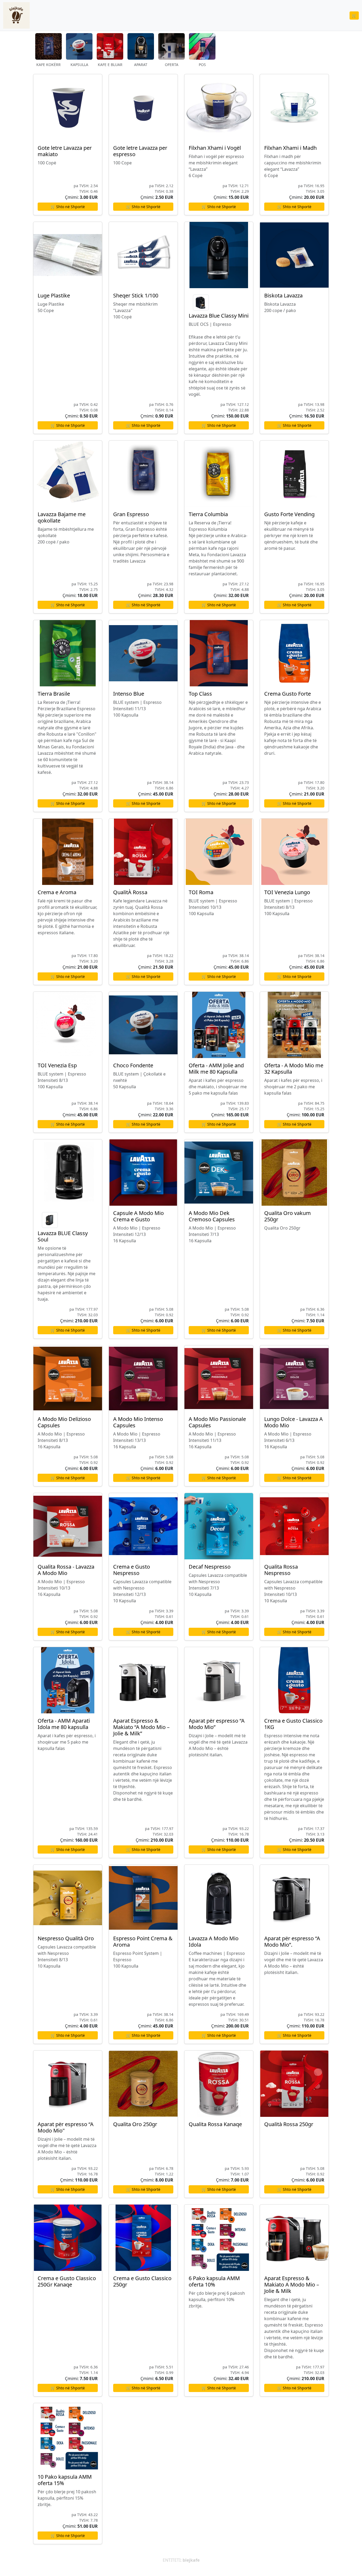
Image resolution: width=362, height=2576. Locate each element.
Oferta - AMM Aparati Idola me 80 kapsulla (64, 1724)
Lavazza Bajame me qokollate (62, 517)
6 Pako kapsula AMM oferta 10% (214, 2281)
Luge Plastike (54, 295)
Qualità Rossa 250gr (289, 2124)
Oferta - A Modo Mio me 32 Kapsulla (294, 1068)
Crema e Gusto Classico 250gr (142, 2281)
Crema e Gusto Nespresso (132, 1570)
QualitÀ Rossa (130, 892)
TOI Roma (201, 892)
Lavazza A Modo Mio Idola (214, 1941)
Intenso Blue (129, 694)
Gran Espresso (131, 514)
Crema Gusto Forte (288, 694)
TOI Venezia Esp (57, 1065)
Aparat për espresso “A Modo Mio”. (292, 1941)
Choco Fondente (133, 1065)
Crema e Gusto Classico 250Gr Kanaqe (67, 2281)
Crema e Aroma (57, 892)
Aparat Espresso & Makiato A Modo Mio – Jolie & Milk (292, 2285)
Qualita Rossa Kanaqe (215, 2124)
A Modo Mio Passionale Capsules (217, 1422)
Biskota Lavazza (283, 295)
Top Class (200, 694)
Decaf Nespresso (210, 1567)
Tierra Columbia (208, 514)
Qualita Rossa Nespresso (281, 1570)
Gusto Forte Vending (289, 514)
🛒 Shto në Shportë (68, 207)
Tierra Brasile (54, 694)
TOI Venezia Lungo (287, 892)
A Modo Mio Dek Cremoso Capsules (212, 1216)
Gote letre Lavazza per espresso (140, 151)
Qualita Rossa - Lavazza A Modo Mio (66, 1570)
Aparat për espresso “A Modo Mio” (217, 1724)
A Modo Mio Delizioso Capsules (64, 1422)
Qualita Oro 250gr (135, 2124)
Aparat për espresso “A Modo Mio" (66, 2127)
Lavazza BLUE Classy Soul (63, 1236)
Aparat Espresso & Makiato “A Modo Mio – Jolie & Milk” (141, 1727)
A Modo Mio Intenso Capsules (138, 1422)
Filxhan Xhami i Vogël (215, 148)
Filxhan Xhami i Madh (290, 148)
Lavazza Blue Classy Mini (219, 316)
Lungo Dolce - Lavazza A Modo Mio (293, 1422)
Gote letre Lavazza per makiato (65, 151)
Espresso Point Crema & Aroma (143, 1941)
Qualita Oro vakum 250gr (288, 1216)
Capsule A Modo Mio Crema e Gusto (138, 1216)
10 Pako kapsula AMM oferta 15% (65, 2480)
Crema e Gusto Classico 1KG (293, 1724)
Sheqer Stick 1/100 (136, 295)
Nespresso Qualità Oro (66, 1938)
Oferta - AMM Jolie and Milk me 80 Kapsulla (216, 1068)
